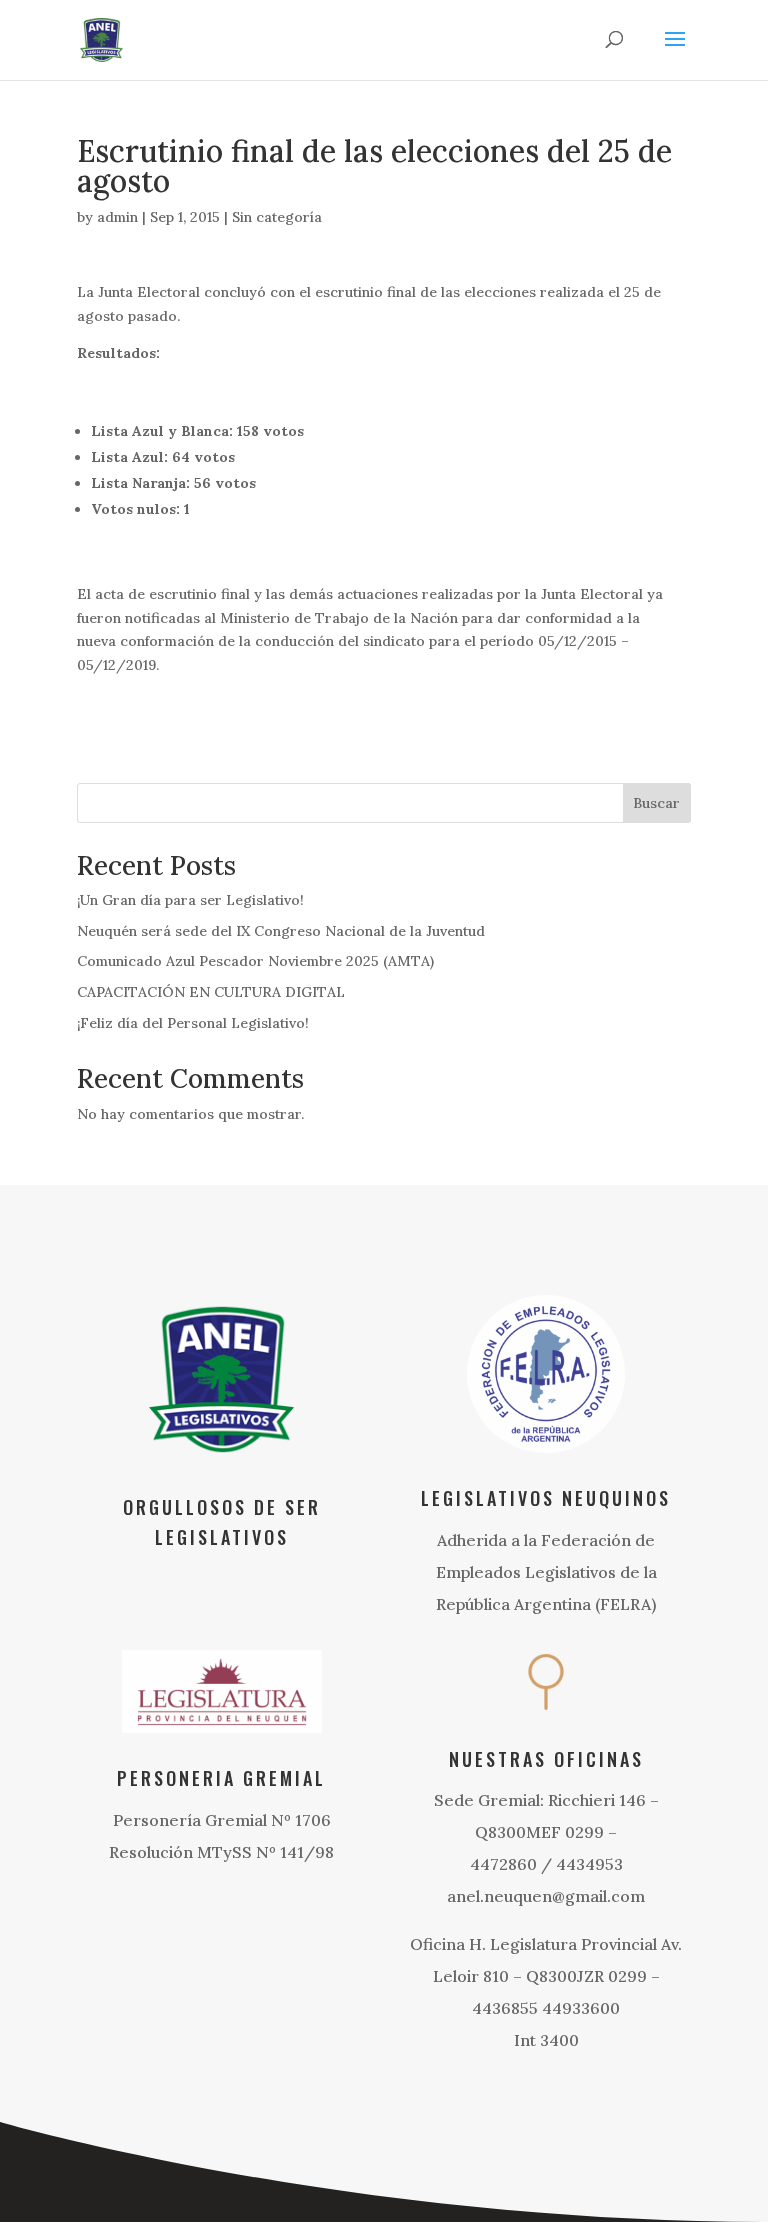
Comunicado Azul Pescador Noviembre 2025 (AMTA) (255, 961)
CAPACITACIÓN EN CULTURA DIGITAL (211, 992)
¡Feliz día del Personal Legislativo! (193, 1023)
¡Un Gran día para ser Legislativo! (190, 900)
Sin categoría (277, 217)
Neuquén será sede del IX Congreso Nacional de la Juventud (281, 931)
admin (117, 217)
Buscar (656, 803)
